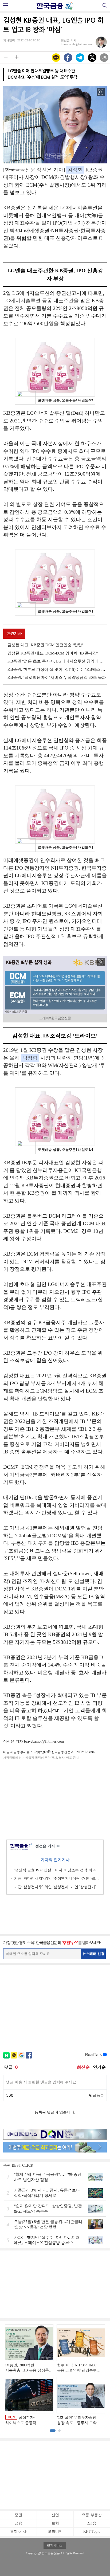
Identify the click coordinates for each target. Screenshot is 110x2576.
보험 (55, 2523)
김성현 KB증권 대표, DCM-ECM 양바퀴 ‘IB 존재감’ (53, 653)
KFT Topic (92, 2532)
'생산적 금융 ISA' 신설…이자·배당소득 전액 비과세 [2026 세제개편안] (57, 1870)
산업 (55, 2515)
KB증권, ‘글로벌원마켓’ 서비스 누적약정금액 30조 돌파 (57, 677)
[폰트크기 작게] (5, 57)
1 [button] (53, 2431)
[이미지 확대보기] (101, 92)
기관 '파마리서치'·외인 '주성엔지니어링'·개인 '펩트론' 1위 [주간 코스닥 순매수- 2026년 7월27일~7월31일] (57, 1878)
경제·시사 (18, 2532)
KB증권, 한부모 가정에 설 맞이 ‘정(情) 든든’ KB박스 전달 (57, 669)
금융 (18, 2523)
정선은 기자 (47, 1846)
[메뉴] (5, 5)
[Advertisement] (55, 1799)
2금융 (92, 2523)
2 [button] (59, 2431)
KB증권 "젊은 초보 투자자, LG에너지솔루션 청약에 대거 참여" (57, 661)
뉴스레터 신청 (93, 1954)
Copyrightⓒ (33, 2553)
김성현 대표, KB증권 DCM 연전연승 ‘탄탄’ (45, 645)
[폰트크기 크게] (17, 57)
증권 (18, 2515)
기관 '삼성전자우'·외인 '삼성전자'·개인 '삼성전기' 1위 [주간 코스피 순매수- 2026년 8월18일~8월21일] (57, 1887)
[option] (55, 2375)
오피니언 (55, 2532)
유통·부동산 (92, 2515)
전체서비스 (55, 2545)
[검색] (105, 5)
